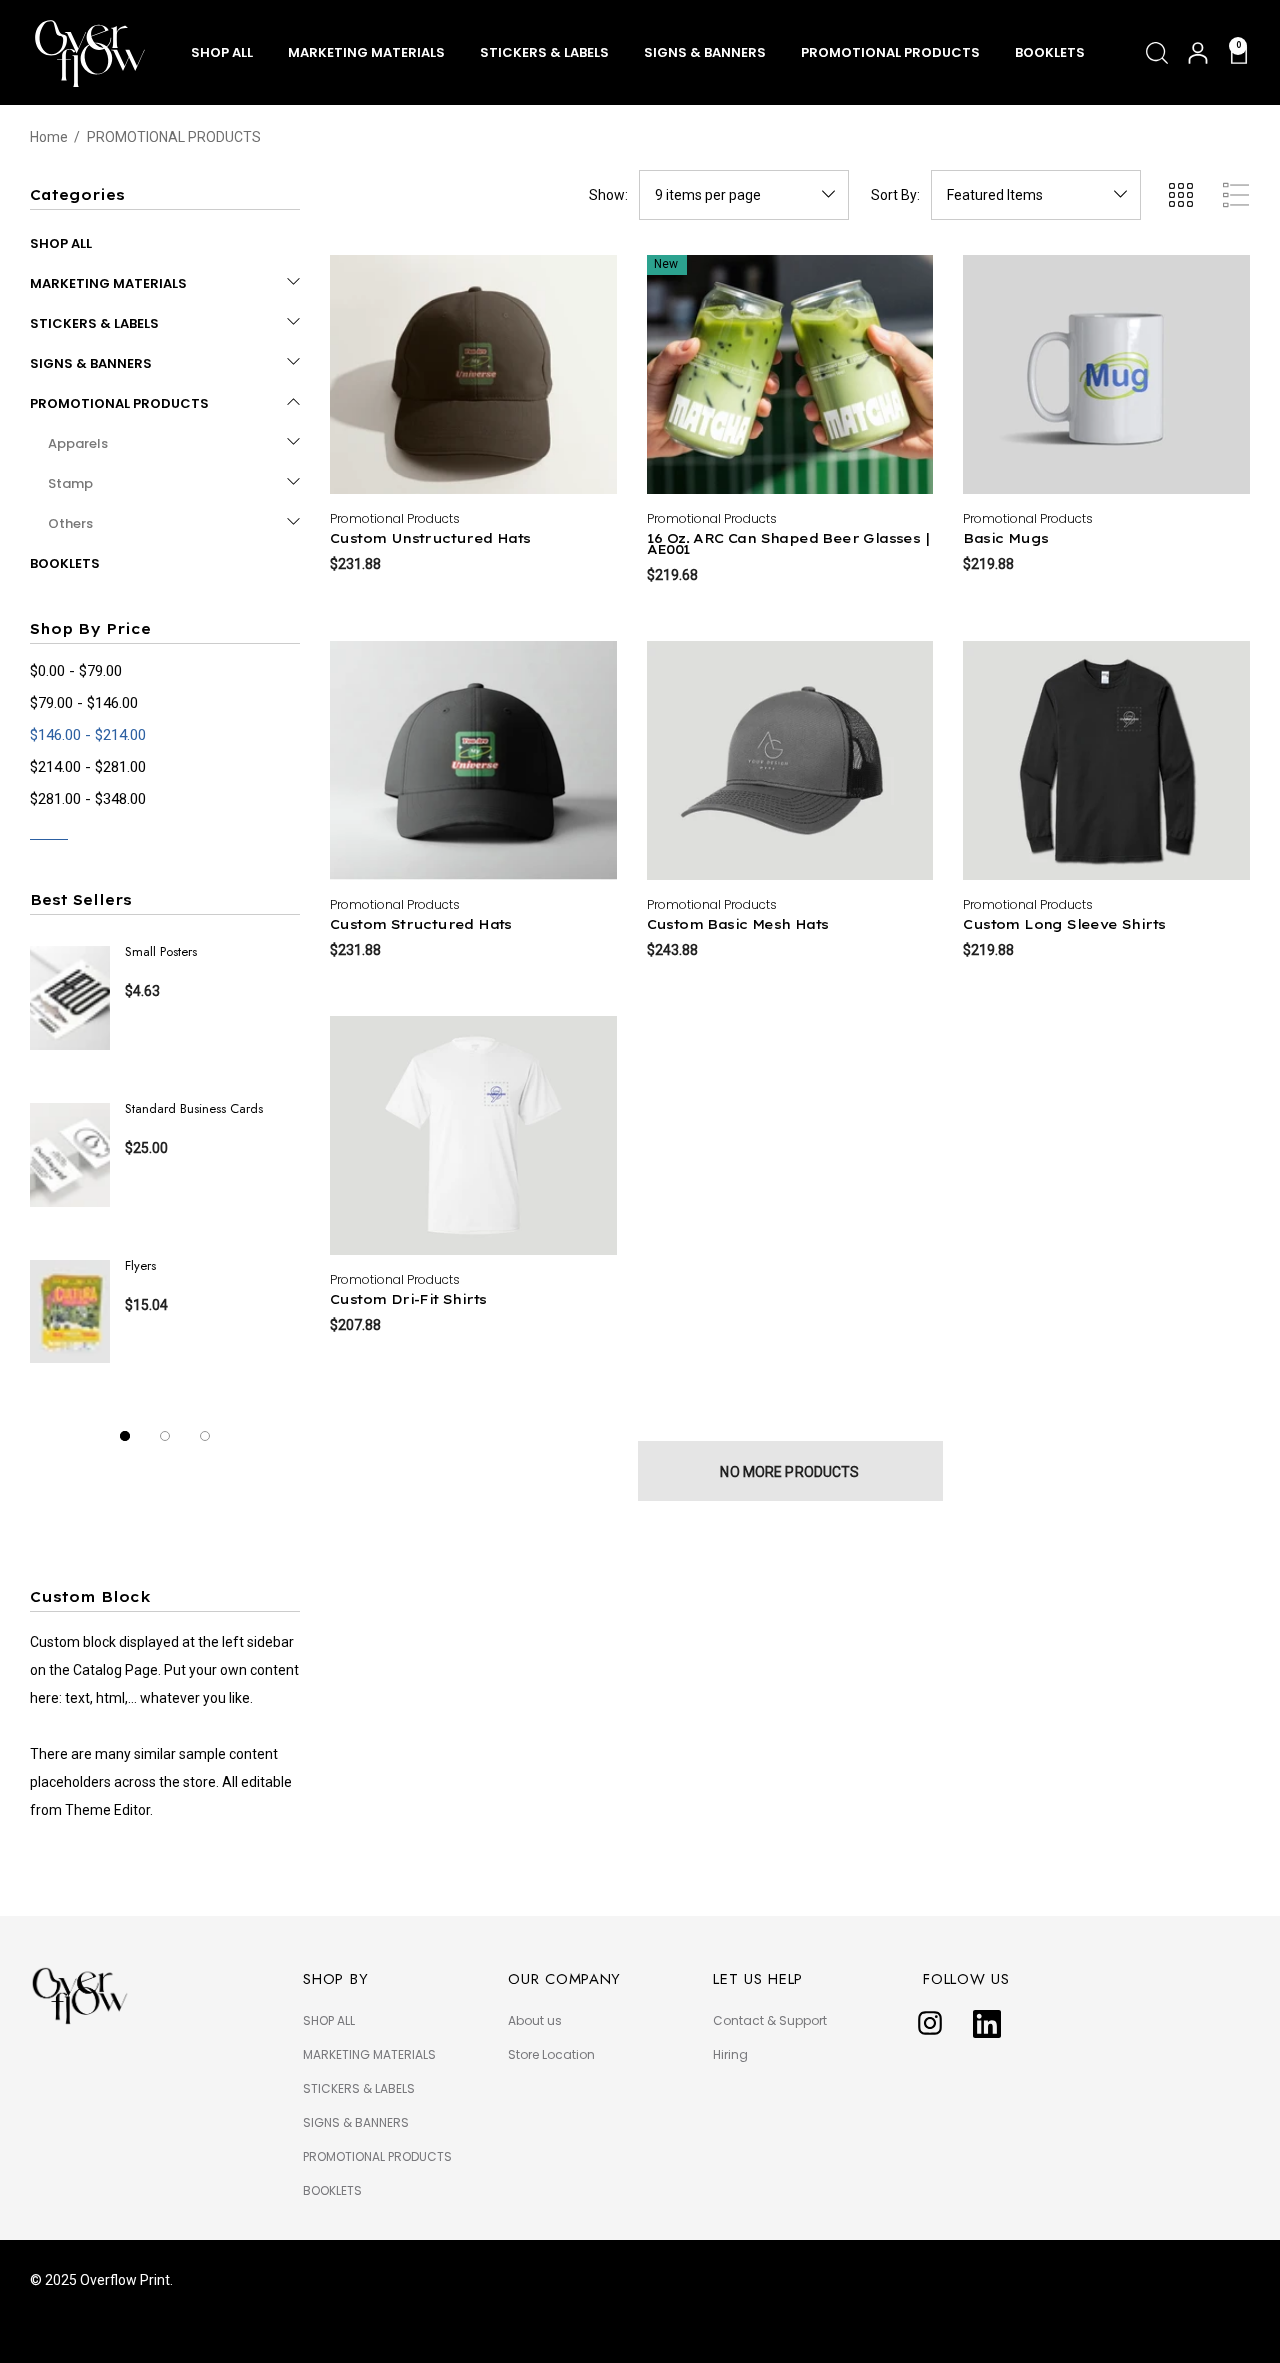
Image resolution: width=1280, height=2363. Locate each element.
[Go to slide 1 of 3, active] (125, 1436)
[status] (88, 735)
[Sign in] (1196, 53)
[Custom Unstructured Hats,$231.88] (473, 374)
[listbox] (1036, 195)
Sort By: (895, 195)
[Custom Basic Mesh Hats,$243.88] (790, 760)
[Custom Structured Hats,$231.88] (473, 760)
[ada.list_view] (1236, 195)
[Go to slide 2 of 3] (165, 1436)
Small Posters (161, 951)
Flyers (140, 1265)
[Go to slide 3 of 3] (205, 1436)
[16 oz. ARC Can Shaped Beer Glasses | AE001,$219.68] (790, 374)
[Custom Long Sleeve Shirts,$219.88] (1106, 760)
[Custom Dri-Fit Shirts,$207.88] (473, 1135)
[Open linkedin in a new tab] (987, 2024)
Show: (608, 195)
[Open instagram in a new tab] (930, 2024)
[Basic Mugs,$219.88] (1106, 374)
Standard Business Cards (194, 1108)
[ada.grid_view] (1180, 195)
